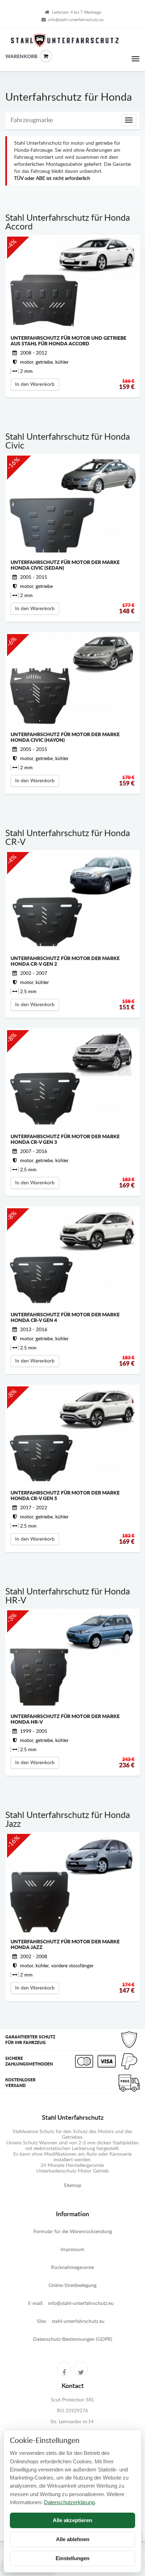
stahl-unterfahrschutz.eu (78, 2321)
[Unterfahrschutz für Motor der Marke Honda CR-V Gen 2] (72, 901)
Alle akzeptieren (72, 2520)
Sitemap (72, 2186)
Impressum (72, 2250)
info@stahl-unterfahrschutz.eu (76, 20)
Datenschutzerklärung (69, 2502)
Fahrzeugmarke (32, 120)
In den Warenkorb (35, 384)
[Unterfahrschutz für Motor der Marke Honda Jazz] (72, 1884)
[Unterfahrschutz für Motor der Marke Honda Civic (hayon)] (72, 680)
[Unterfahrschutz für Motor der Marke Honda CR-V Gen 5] (72, 1436)
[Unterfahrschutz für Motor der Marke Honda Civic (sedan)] (72, 505)
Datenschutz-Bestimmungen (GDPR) (73, 2339)
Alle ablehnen (73, 2539)
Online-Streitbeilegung (72, 2286)
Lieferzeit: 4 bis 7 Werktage (76, 12)
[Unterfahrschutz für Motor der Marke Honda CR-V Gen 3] (72, 1079)
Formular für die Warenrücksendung (73, 2232)
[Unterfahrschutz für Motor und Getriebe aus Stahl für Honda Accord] (72, 283)
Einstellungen (72, 2558)
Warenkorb (11, 57)
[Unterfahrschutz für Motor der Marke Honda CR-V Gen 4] (72, 1258)
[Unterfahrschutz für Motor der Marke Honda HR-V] (72, 1659)
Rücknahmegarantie (72, 2268)
